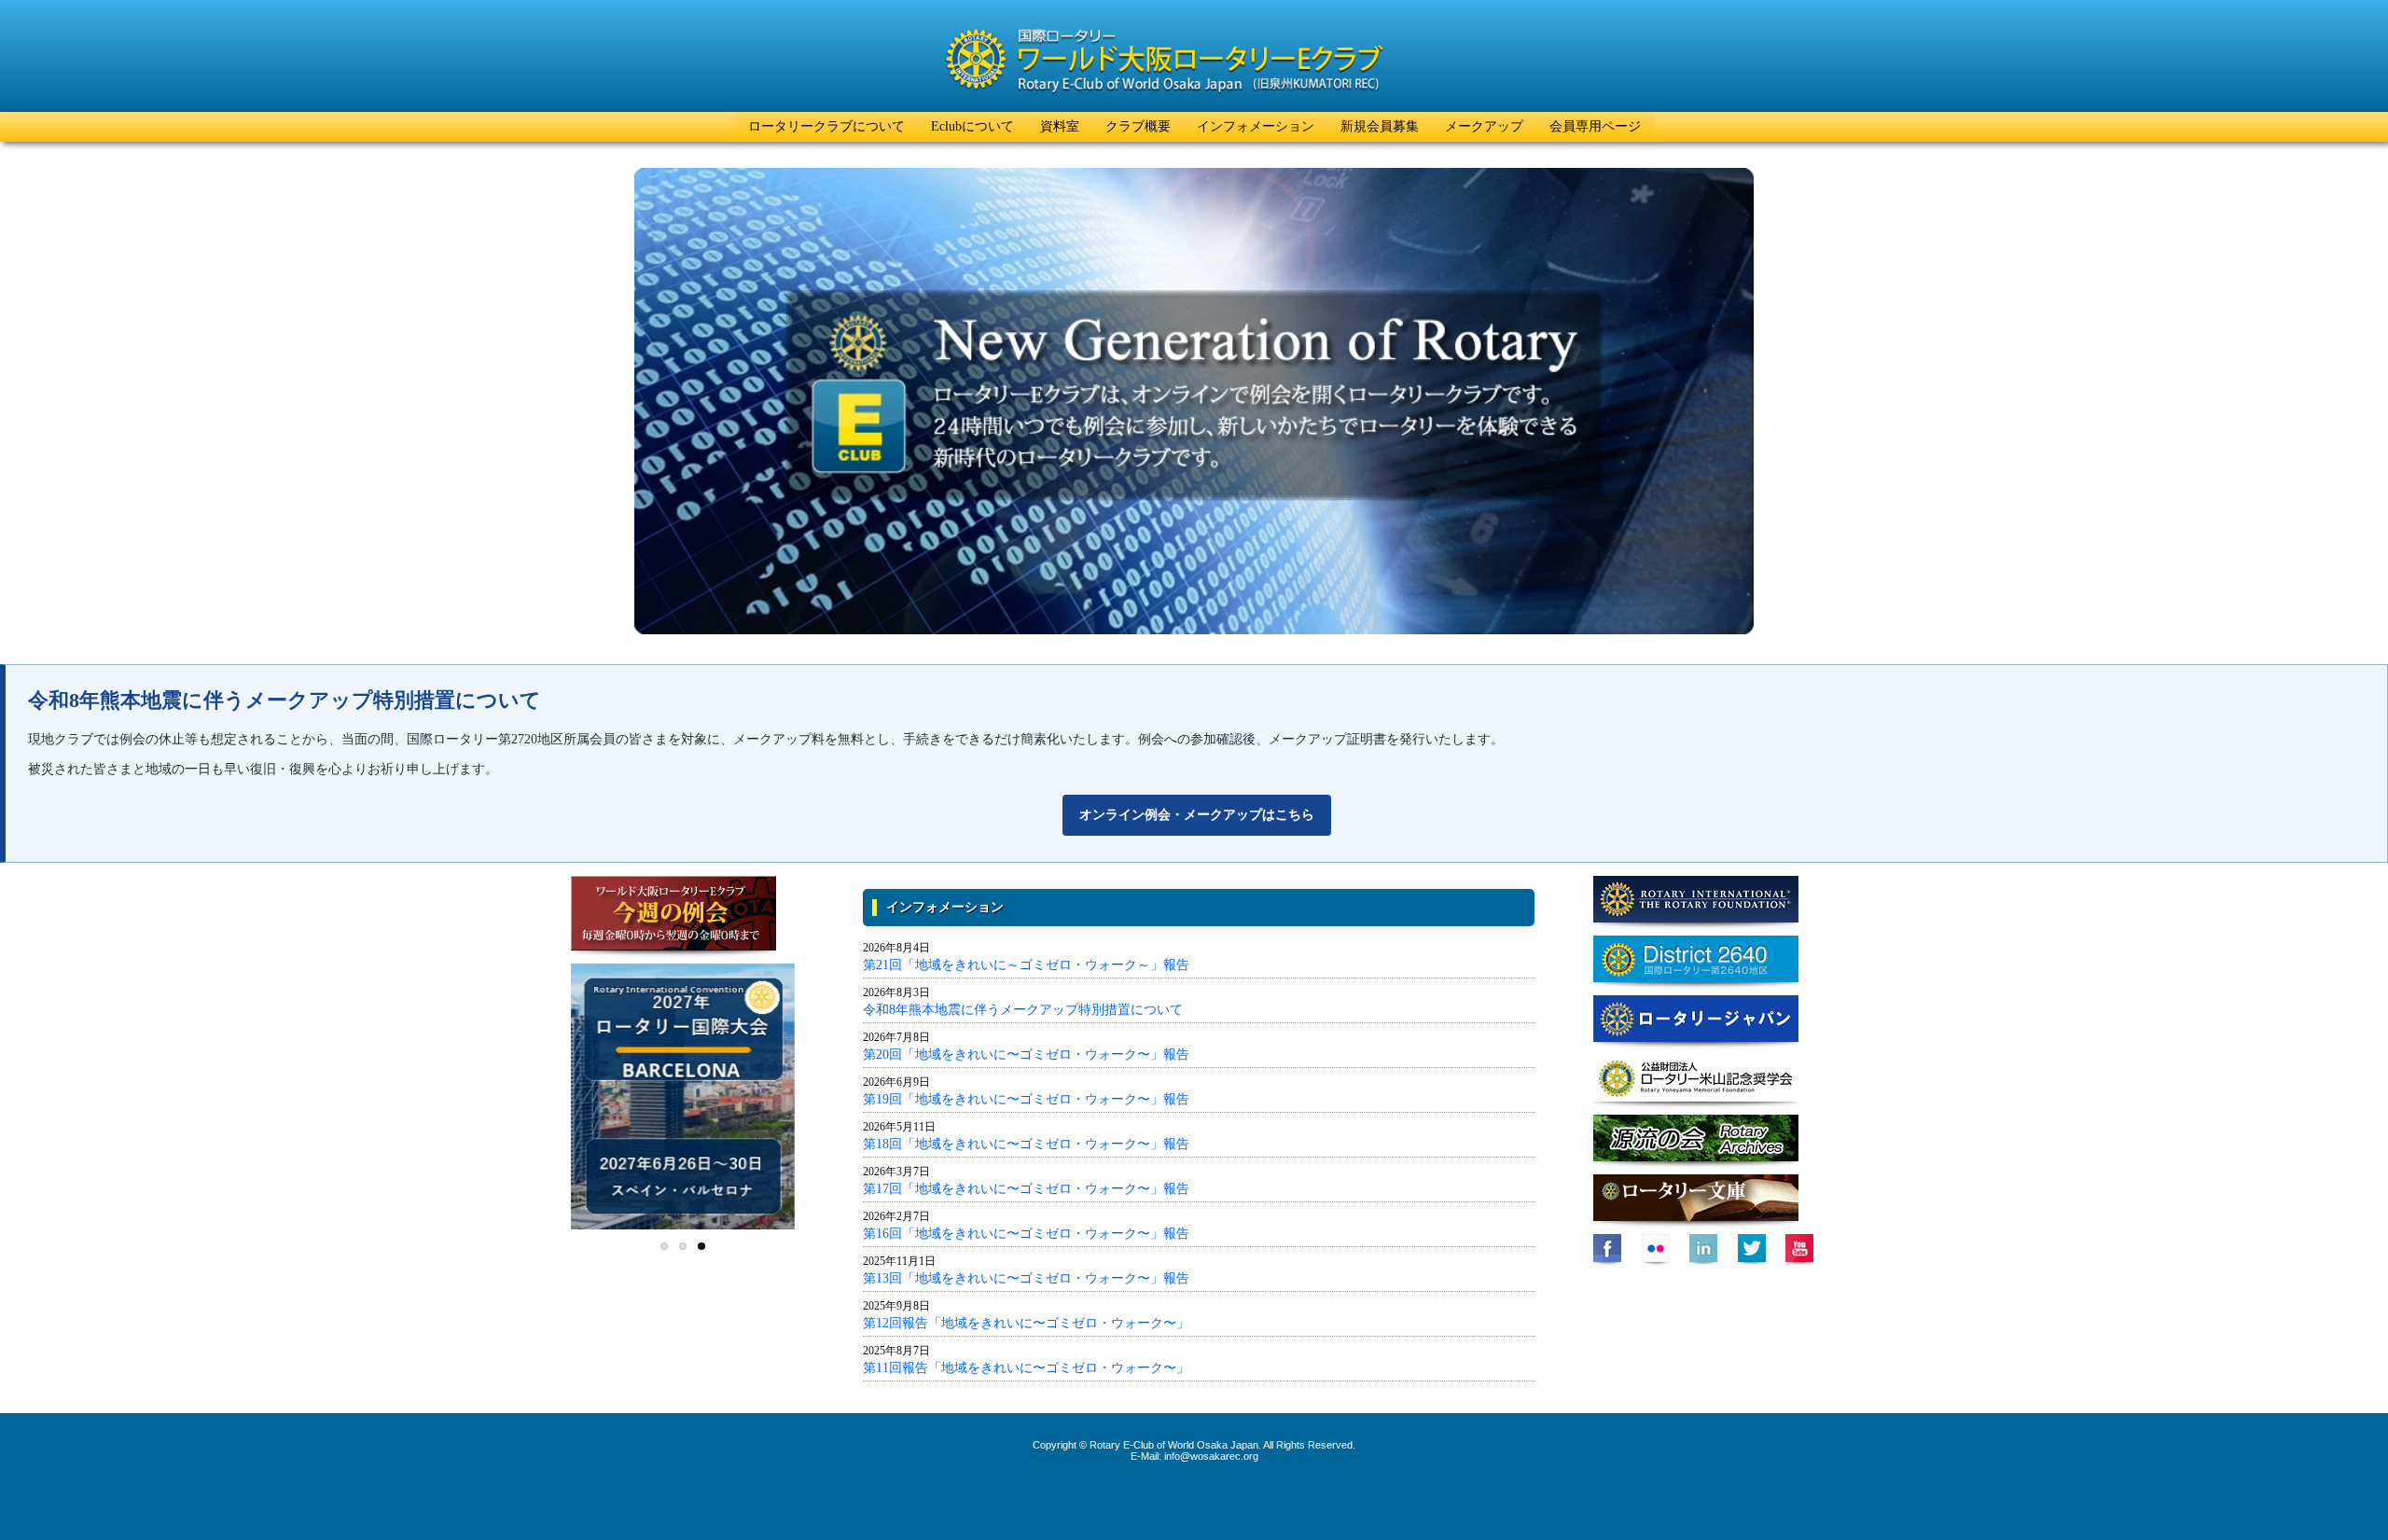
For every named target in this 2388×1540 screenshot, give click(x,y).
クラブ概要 (1138, 126)
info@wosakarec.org (1211, 1456)
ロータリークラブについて (826, 126)
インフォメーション (1256, 126)
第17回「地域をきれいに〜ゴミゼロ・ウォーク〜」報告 (1026, 1189)
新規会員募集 (1380, 126)
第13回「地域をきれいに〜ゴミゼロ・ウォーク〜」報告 (1026, 1278)
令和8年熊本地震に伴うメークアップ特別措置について (1023, 1010)
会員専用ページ (1595, 126)
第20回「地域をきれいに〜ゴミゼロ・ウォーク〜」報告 (1026, 1054)
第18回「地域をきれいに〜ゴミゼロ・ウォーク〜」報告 (1026, 1144)
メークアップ (1484, 126)
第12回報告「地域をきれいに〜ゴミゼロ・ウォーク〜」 (1026, 1323)
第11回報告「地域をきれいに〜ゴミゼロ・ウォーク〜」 (1026, 1368)
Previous (551, 1088)
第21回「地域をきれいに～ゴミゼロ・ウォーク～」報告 (1026, 965)
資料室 (1060, 126)
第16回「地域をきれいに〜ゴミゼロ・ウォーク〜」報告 (1026, 1234)
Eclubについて (972, 126)
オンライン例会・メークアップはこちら (1197, 815)
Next (814, 1088)
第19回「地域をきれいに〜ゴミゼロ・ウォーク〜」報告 (1026, 1099)
